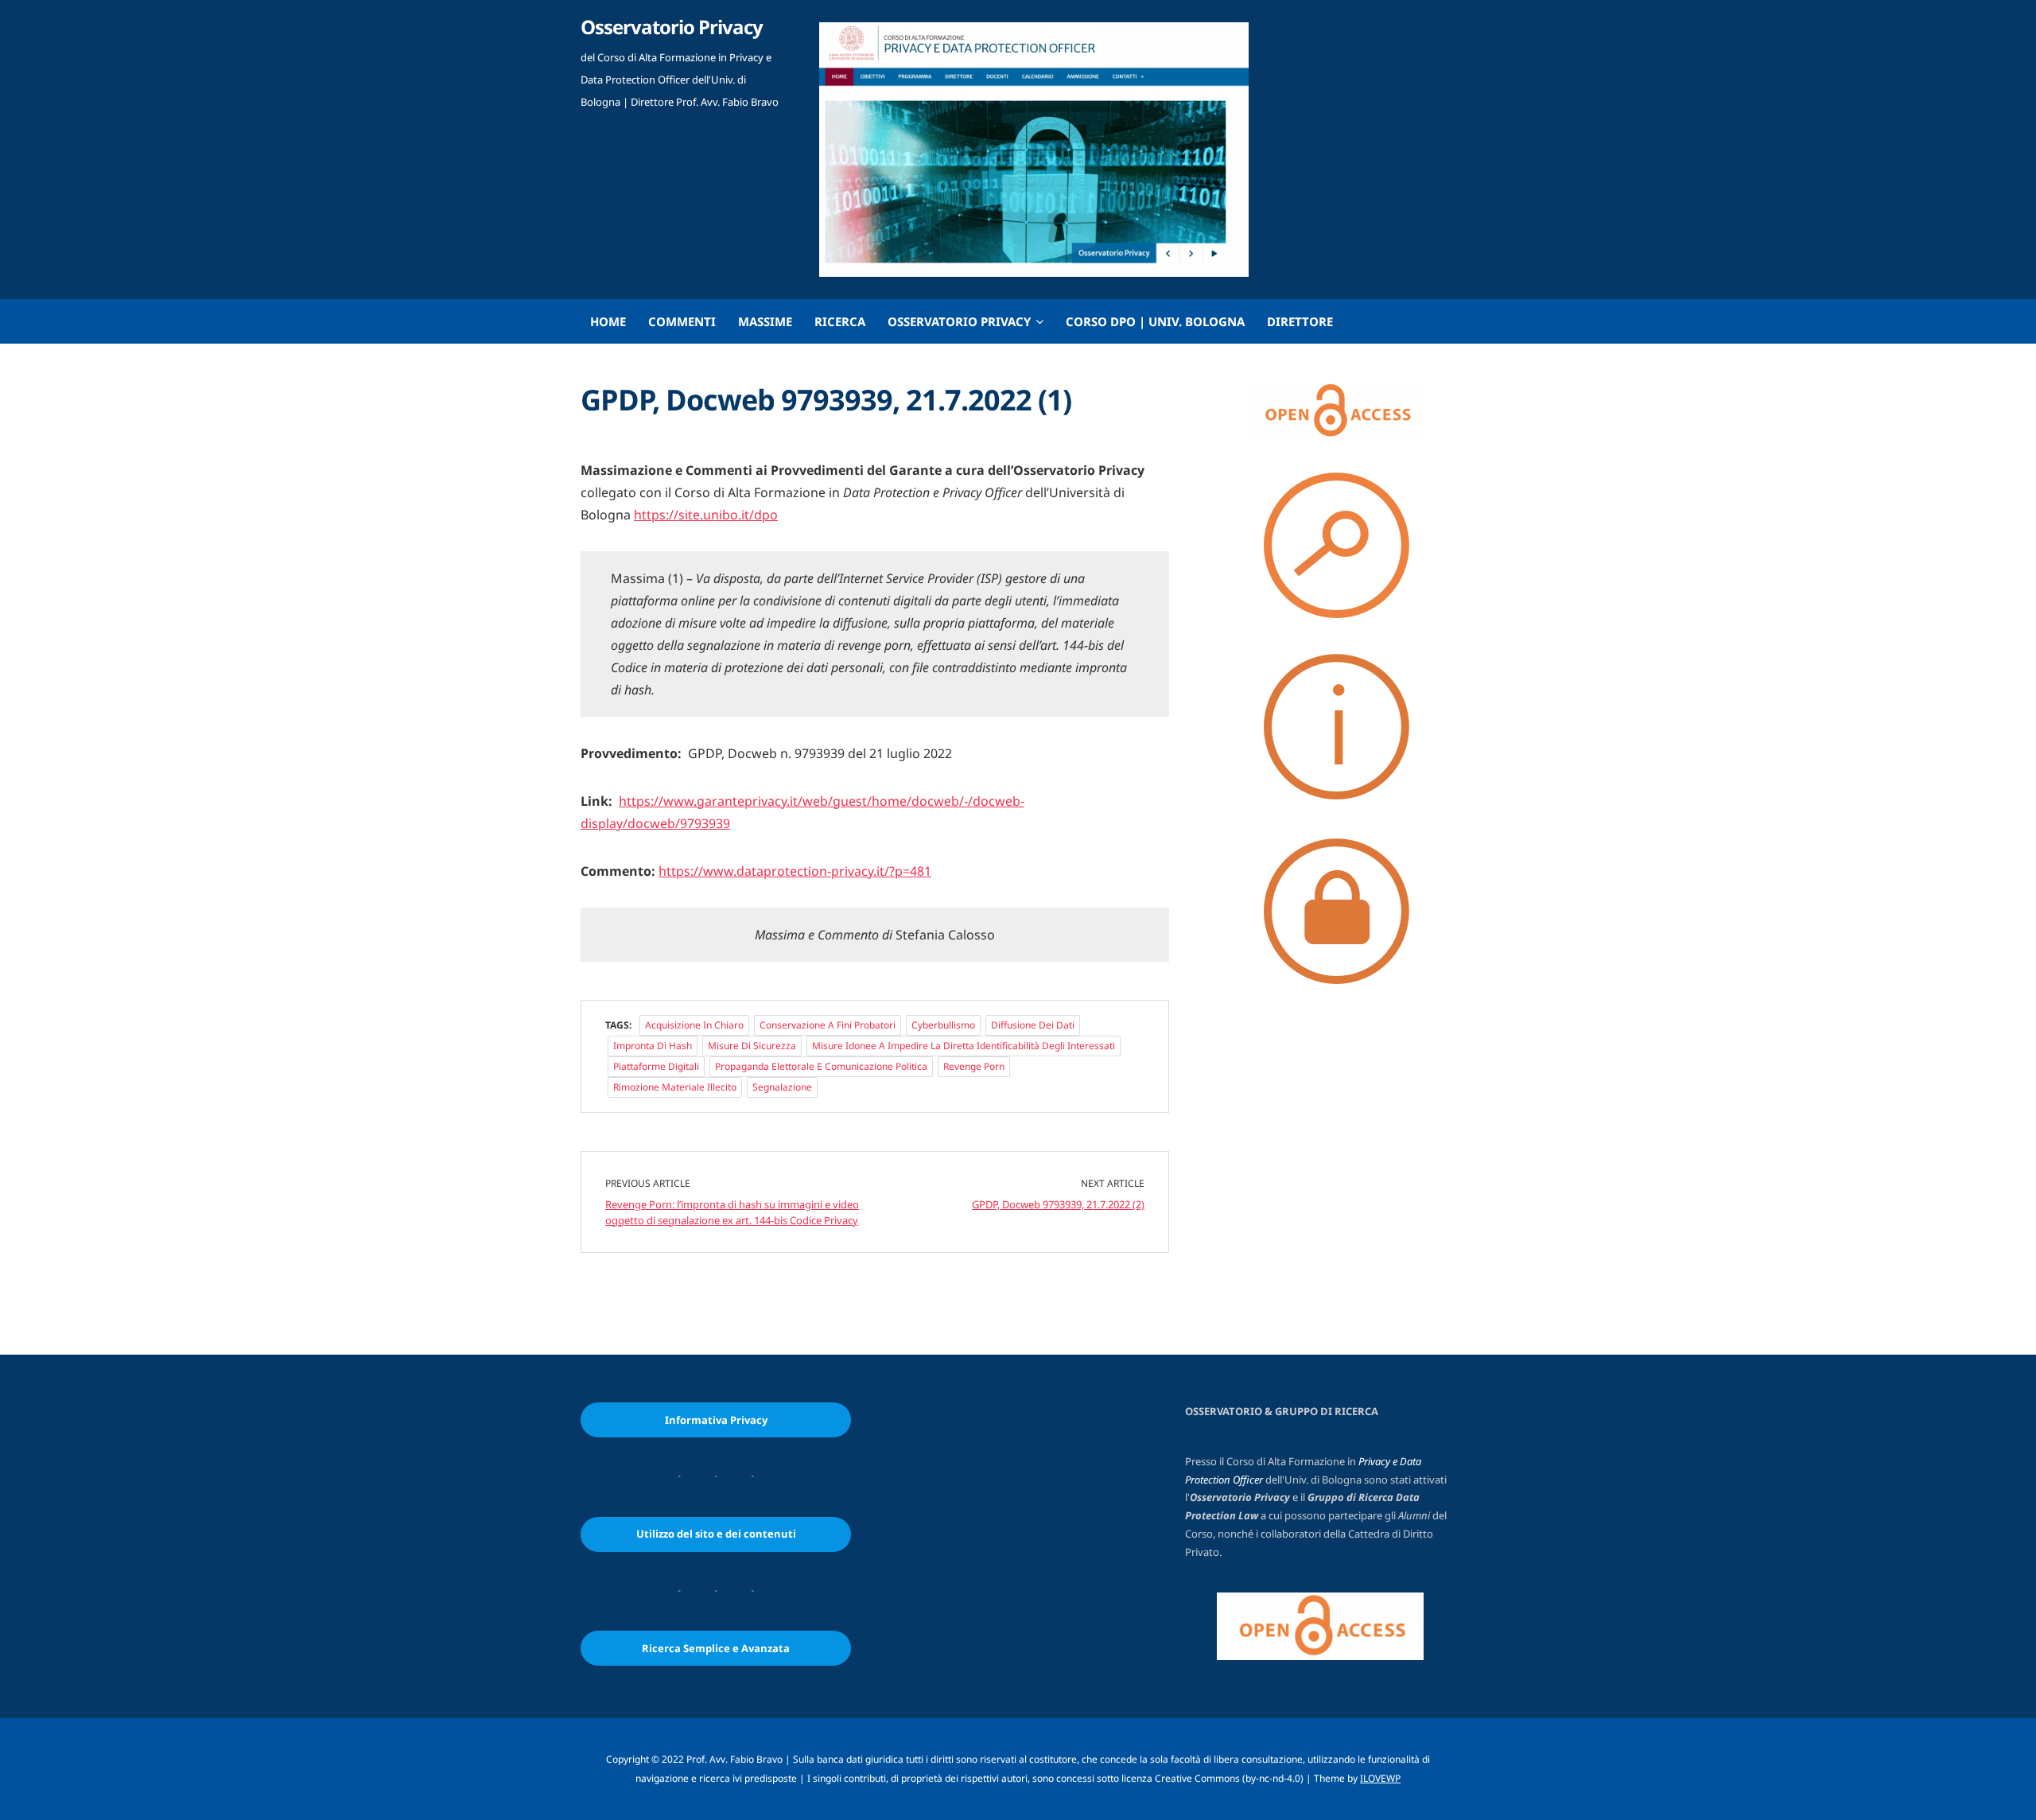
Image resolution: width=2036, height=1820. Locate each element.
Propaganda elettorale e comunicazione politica (821, 1066)
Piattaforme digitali (656, 1066)
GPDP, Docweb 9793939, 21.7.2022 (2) (1058, 1204)
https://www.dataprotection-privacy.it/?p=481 (795, 871)
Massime (765, 321)
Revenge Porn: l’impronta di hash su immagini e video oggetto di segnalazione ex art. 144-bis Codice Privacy (732, 1212)
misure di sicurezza (752, 1046)
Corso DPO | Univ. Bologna (1155, 321)
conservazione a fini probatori (828, 1025)
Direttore (1300, 321)
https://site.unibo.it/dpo (706, 515)
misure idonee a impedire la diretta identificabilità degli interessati (964, 1046)
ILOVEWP (1380, 1778)
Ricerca (840, 321)
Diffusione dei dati (1033, 1025)
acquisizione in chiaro (694, 1025)
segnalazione (782, 1087)
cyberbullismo (943, 1025)
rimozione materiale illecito (675, 1087)
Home (608, 321)
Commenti (682, 321)
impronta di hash (653, 1046)
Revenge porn (974, 1066)
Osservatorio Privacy (672, 27)
